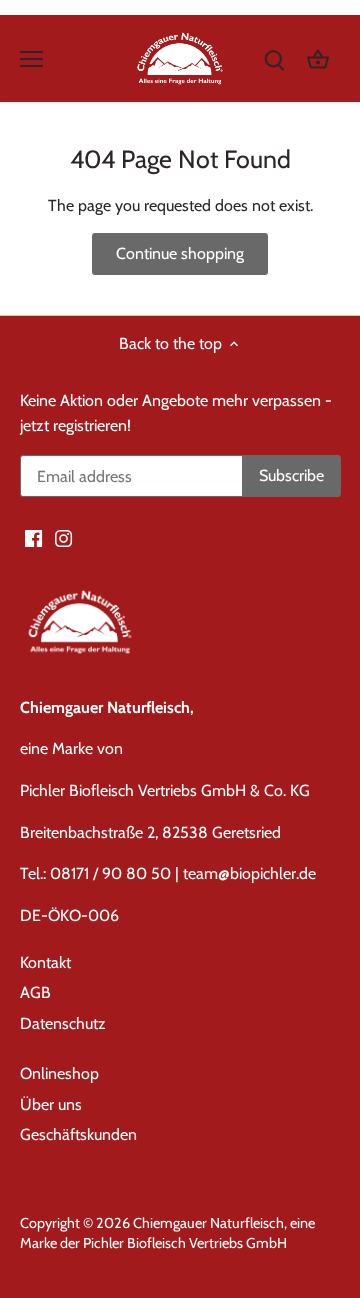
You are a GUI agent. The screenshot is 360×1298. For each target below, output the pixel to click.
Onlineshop (59, 1073)
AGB (35, 992)
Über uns (51, 1104)
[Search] (274, 58)
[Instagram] (63, 538)
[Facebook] (33, 538)
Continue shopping (180, 253)
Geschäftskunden (78, 1134)
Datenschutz (63, 1023)
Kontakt (45, 962)
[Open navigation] (31, 59)
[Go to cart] (318, 58)
